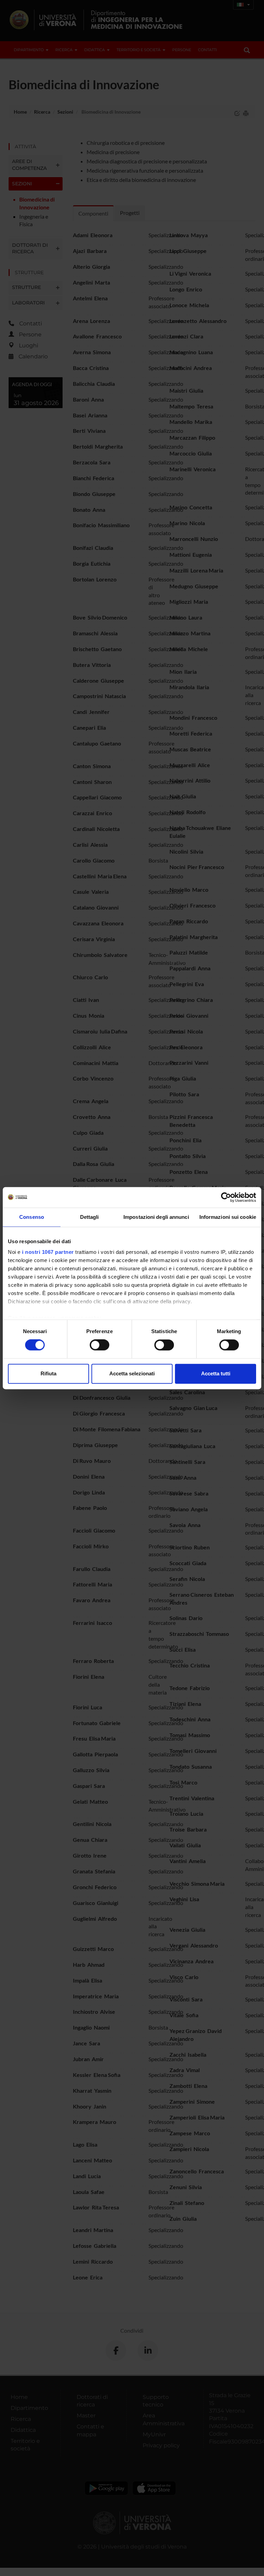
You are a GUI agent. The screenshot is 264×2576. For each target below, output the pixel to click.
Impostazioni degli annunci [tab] (156, 1217)
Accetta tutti (216, 1373)
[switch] (100, 1345)
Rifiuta (48, 1373)
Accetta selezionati (132, 1373)
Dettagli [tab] (90, 1217)
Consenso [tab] (32, 1217)
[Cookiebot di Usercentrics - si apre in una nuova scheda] (226, 1197)
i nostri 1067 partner (48, 1252)
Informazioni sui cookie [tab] (228, 1217)
